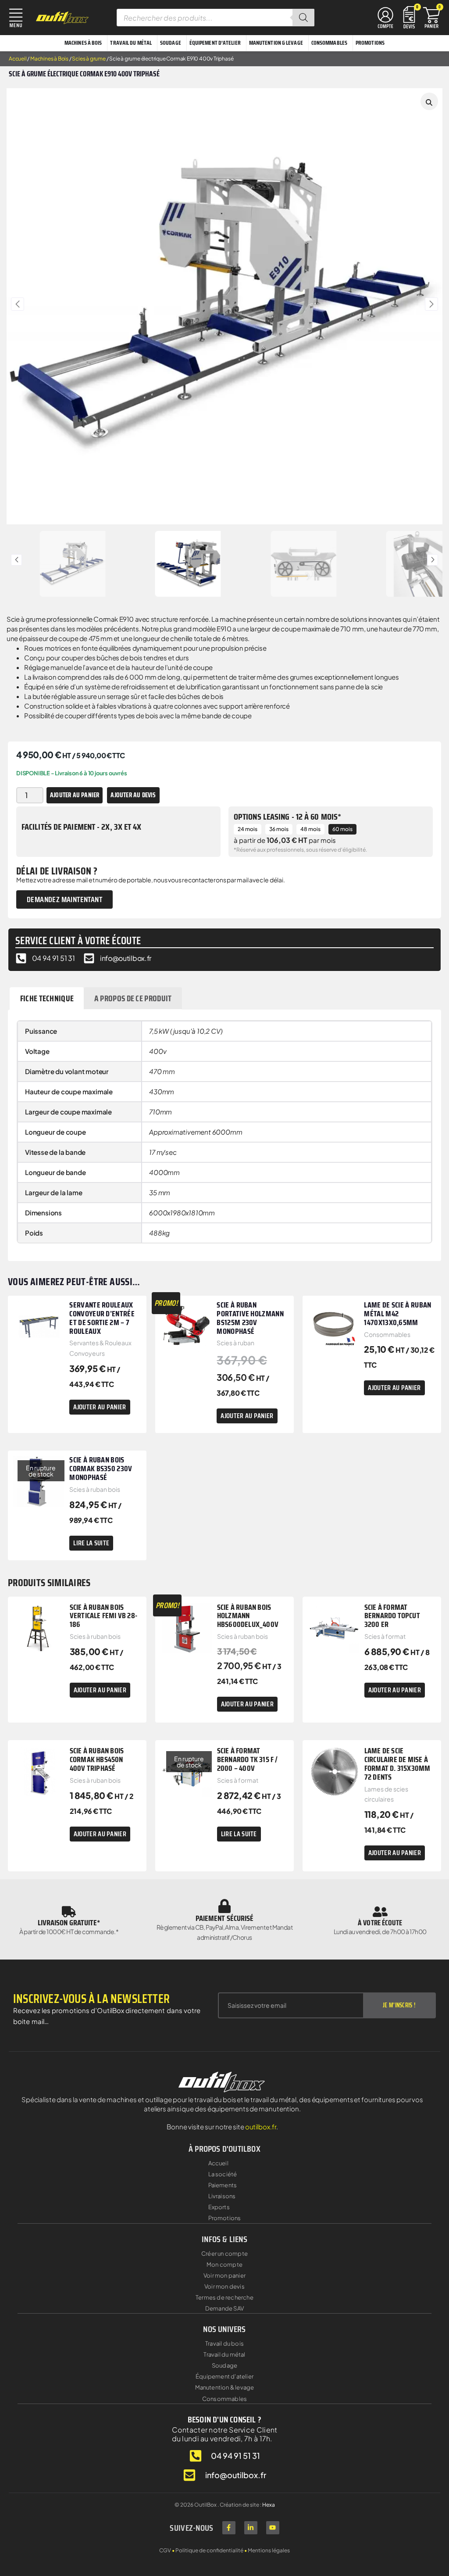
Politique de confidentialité (209, 2550)
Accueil (18, 59)
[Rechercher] (303, 18)
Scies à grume (89, 59)
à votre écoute (380, 1923)
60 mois (342, 829)
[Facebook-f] (229, 2528)
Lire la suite (91, 1543)
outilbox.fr (261, 2126)
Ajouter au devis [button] (133, 795)
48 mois (310, 829)
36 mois (279, 829)
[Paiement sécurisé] (224, 1906)
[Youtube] (273, 2528)
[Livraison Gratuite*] (69, 1912)
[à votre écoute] (380, 1912)
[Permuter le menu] (385, 18)
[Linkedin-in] (251, 2528)
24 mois (248, 829)
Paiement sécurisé (225, 1918)
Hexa (269, 2505)
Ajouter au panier (75, 795)
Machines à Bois (49, 59)
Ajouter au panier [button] (100, 1407)
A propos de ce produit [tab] (133, 998)
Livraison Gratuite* (69, 1923)
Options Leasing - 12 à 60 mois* (287, 817)
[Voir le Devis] (409, 16)
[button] (18, 304)
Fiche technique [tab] (47, 998)
